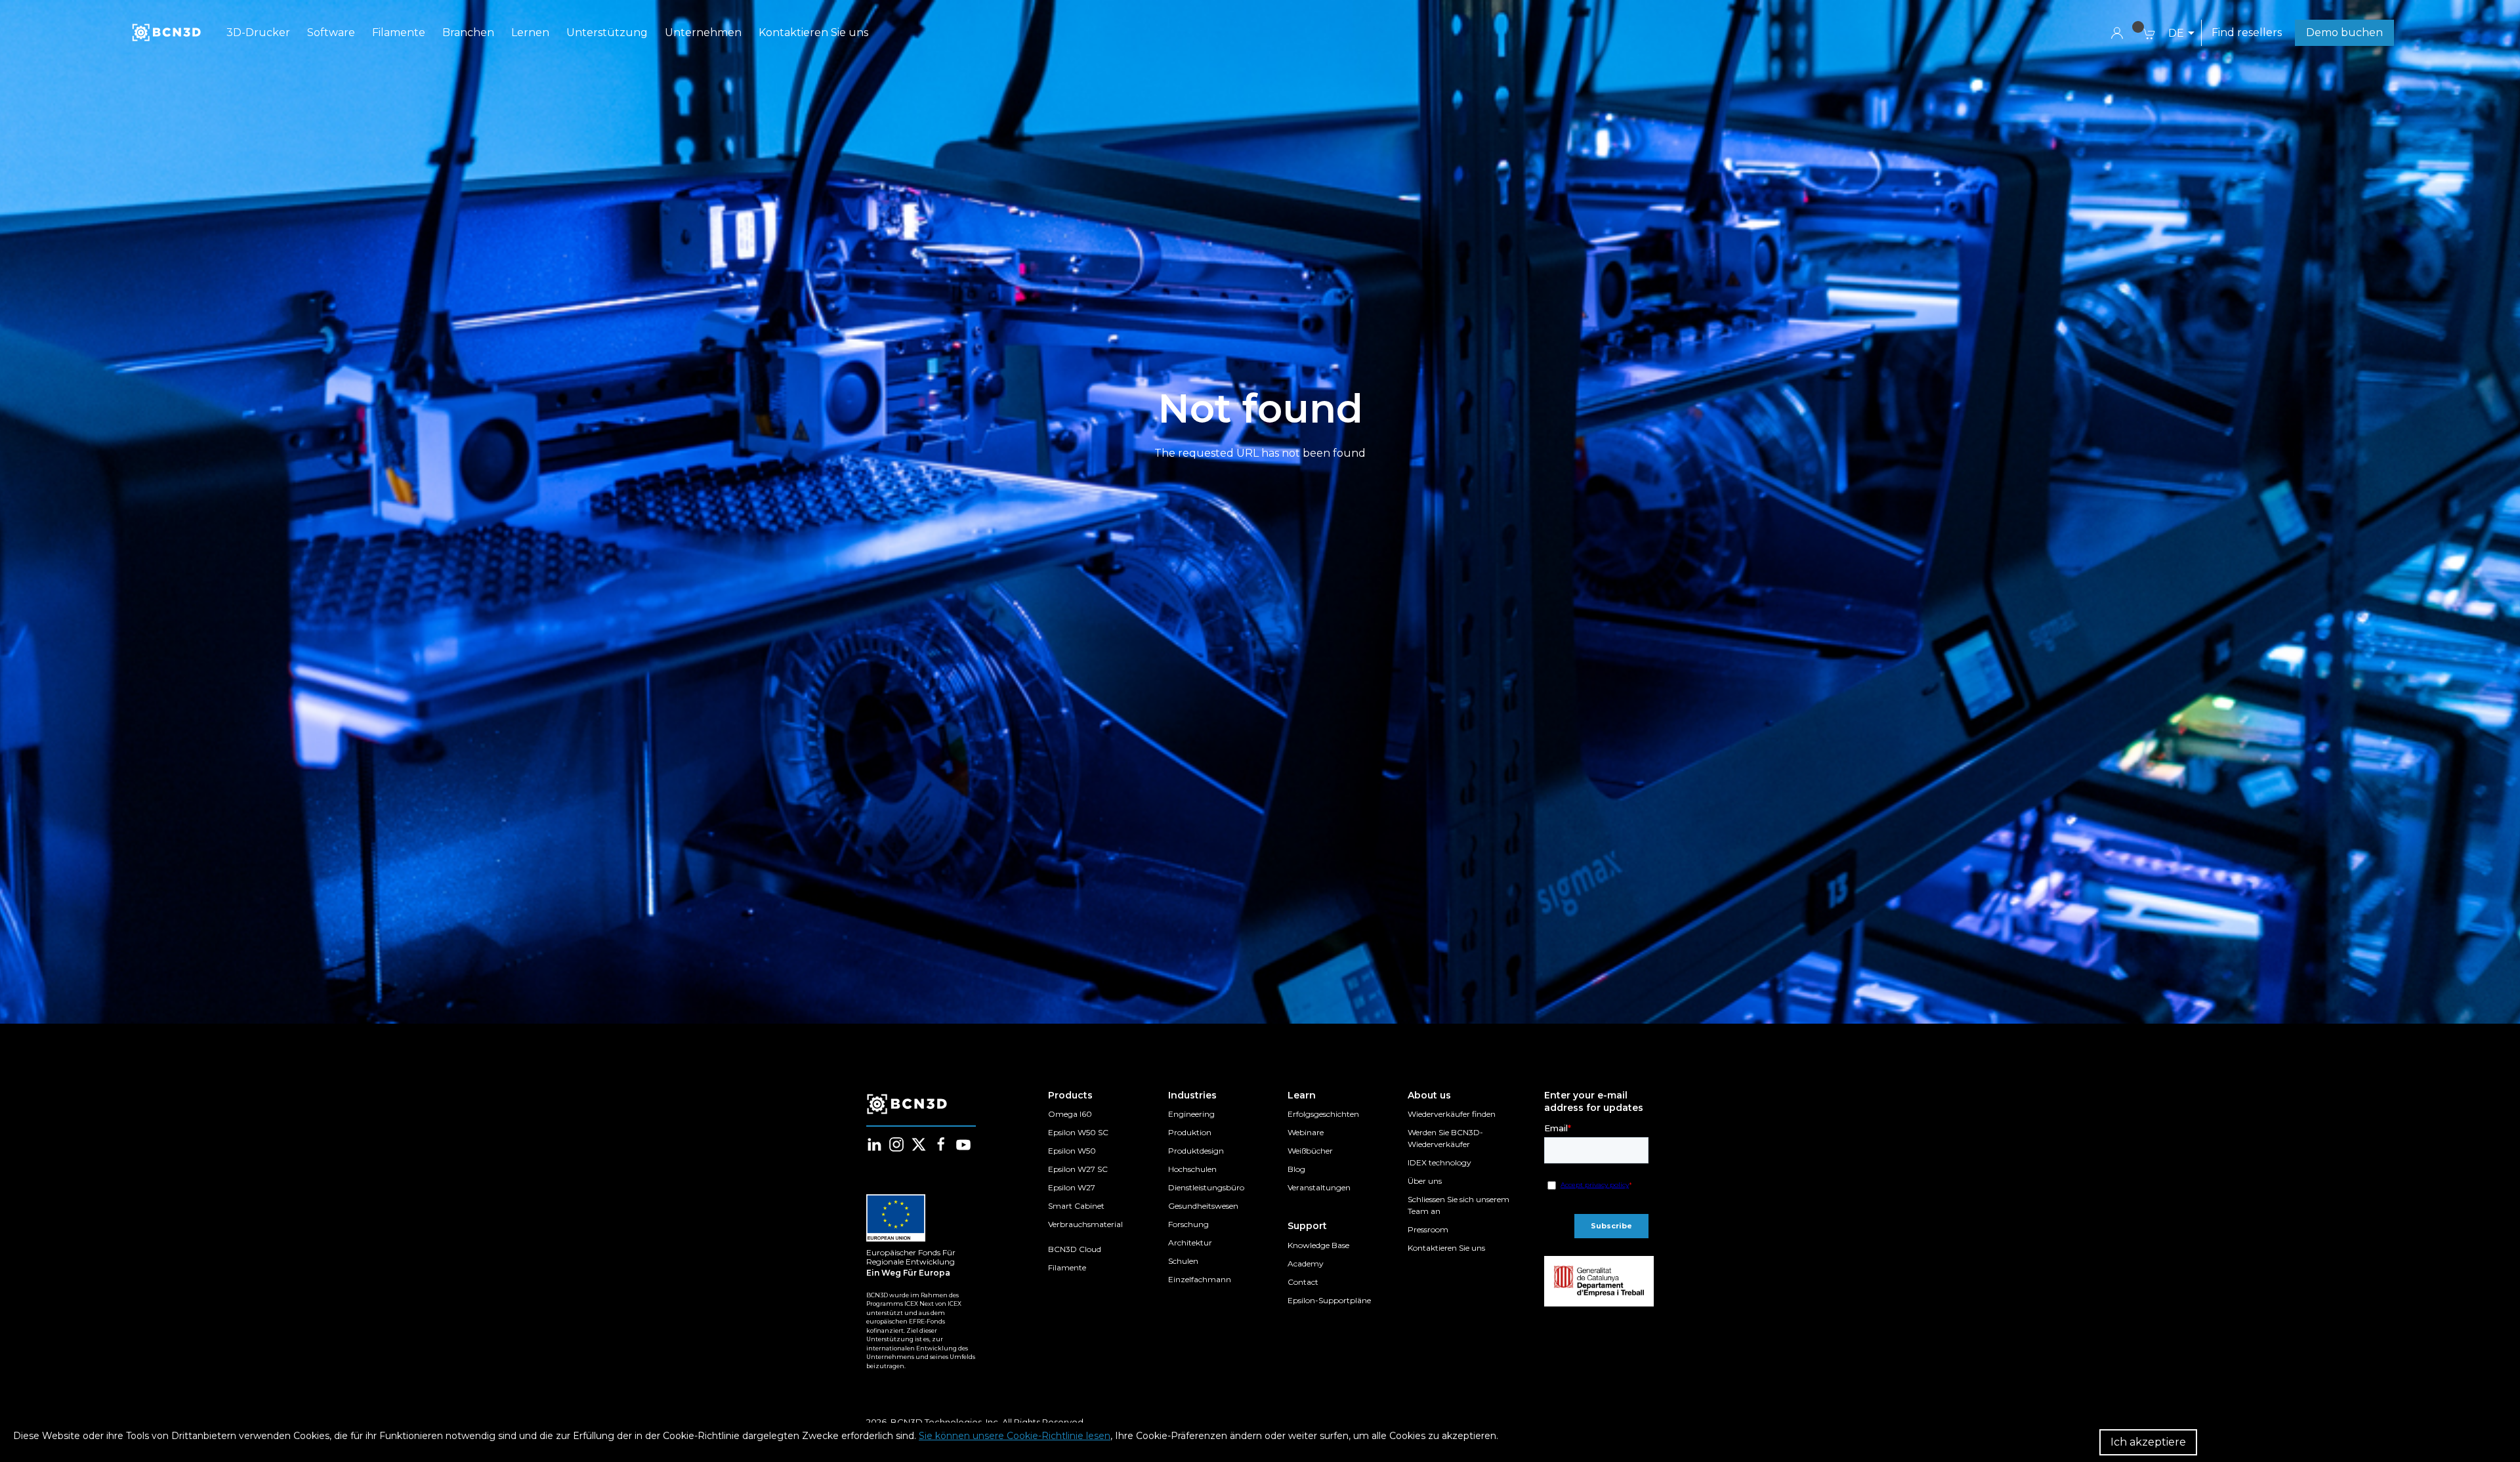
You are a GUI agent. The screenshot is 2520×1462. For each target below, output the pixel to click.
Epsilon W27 (1072, 1187)
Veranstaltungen (1319, 1187)
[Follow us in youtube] (963, 1144)
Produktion (1190, 1132)
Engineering (1191, 1114)
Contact (1303, 1282)
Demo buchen (2344, 32)
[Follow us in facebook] (941, 1144)
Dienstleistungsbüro (1206, 1187)
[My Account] (2117, 32)
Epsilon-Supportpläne (1329, 1300)
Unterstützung (607, 32)
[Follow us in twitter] (919, 1144)
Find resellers (2247, 32)
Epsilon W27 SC (1078, 1169)
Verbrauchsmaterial (1085, 1224)
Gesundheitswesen (1203, 1206)
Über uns (1425, 1181)
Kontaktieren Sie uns (813, 32)
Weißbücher (1310, 1151)
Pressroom (1428, 1229)
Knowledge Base (1318, 1245)
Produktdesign (1196, 1151)
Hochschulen (1192, 1169)
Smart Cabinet (1076, 1206)
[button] (2181, 33)
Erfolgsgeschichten (1323, 1114)
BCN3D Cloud (1075, 1249)
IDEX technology (1439, 1162)
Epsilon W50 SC (1078, 1132)
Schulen (1183, 1261)
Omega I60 (1070, 1114)
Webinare (1306, 1132)
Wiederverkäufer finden (1452, 1114)
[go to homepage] (165, 33)
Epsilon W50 (1072, 1151)
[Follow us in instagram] (896, 1144)
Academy (1306, 1264)
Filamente (399, 32)
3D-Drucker (258, 32)
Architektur (1190, 1243)
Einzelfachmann (1200, 1279)
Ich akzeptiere (2148, 1442)
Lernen (530, 32)
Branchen (468, 32)
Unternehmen (703, 32)
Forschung (1188, 1224)
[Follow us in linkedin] (874, 1144)
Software (331, 32)
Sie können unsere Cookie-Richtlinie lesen (1015, 1436)
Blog (1296, 1169)
